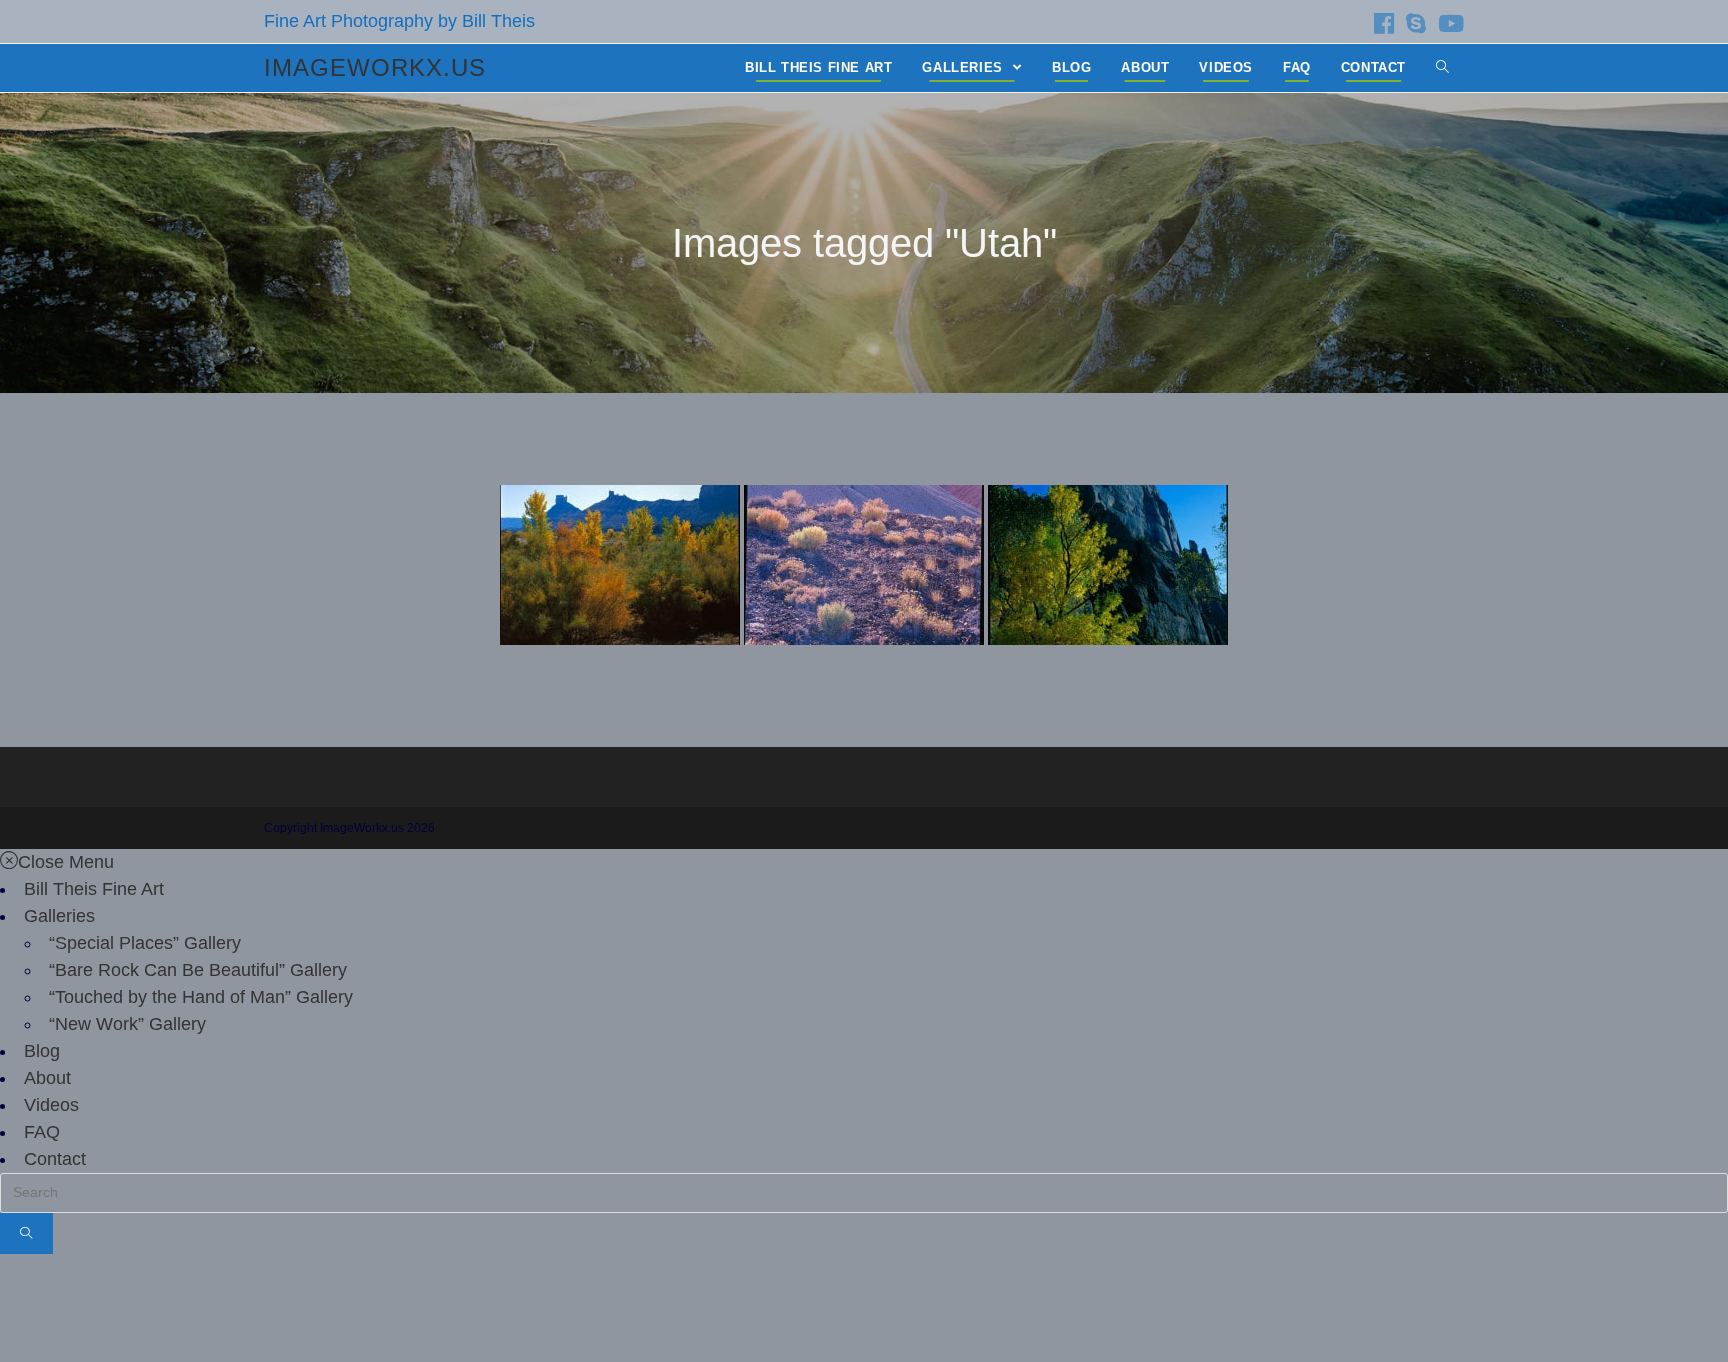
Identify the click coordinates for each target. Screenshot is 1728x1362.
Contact (55, 1159)
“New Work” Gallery (127, 1024)
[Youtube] (1448, 23)
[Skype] (1416, 23)
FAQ (42, 1132)
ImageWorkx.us (375, 67)
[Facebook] (1384, 23)
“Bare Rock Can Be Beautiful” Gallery (198, 970)
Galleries (59, 916)
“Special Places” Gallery (145, 943)
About (47, 1078)
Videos (51, 1105)
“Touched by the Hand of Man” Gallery (201, 997)
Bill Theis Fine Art (94, 889)
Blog (42, 1051)
